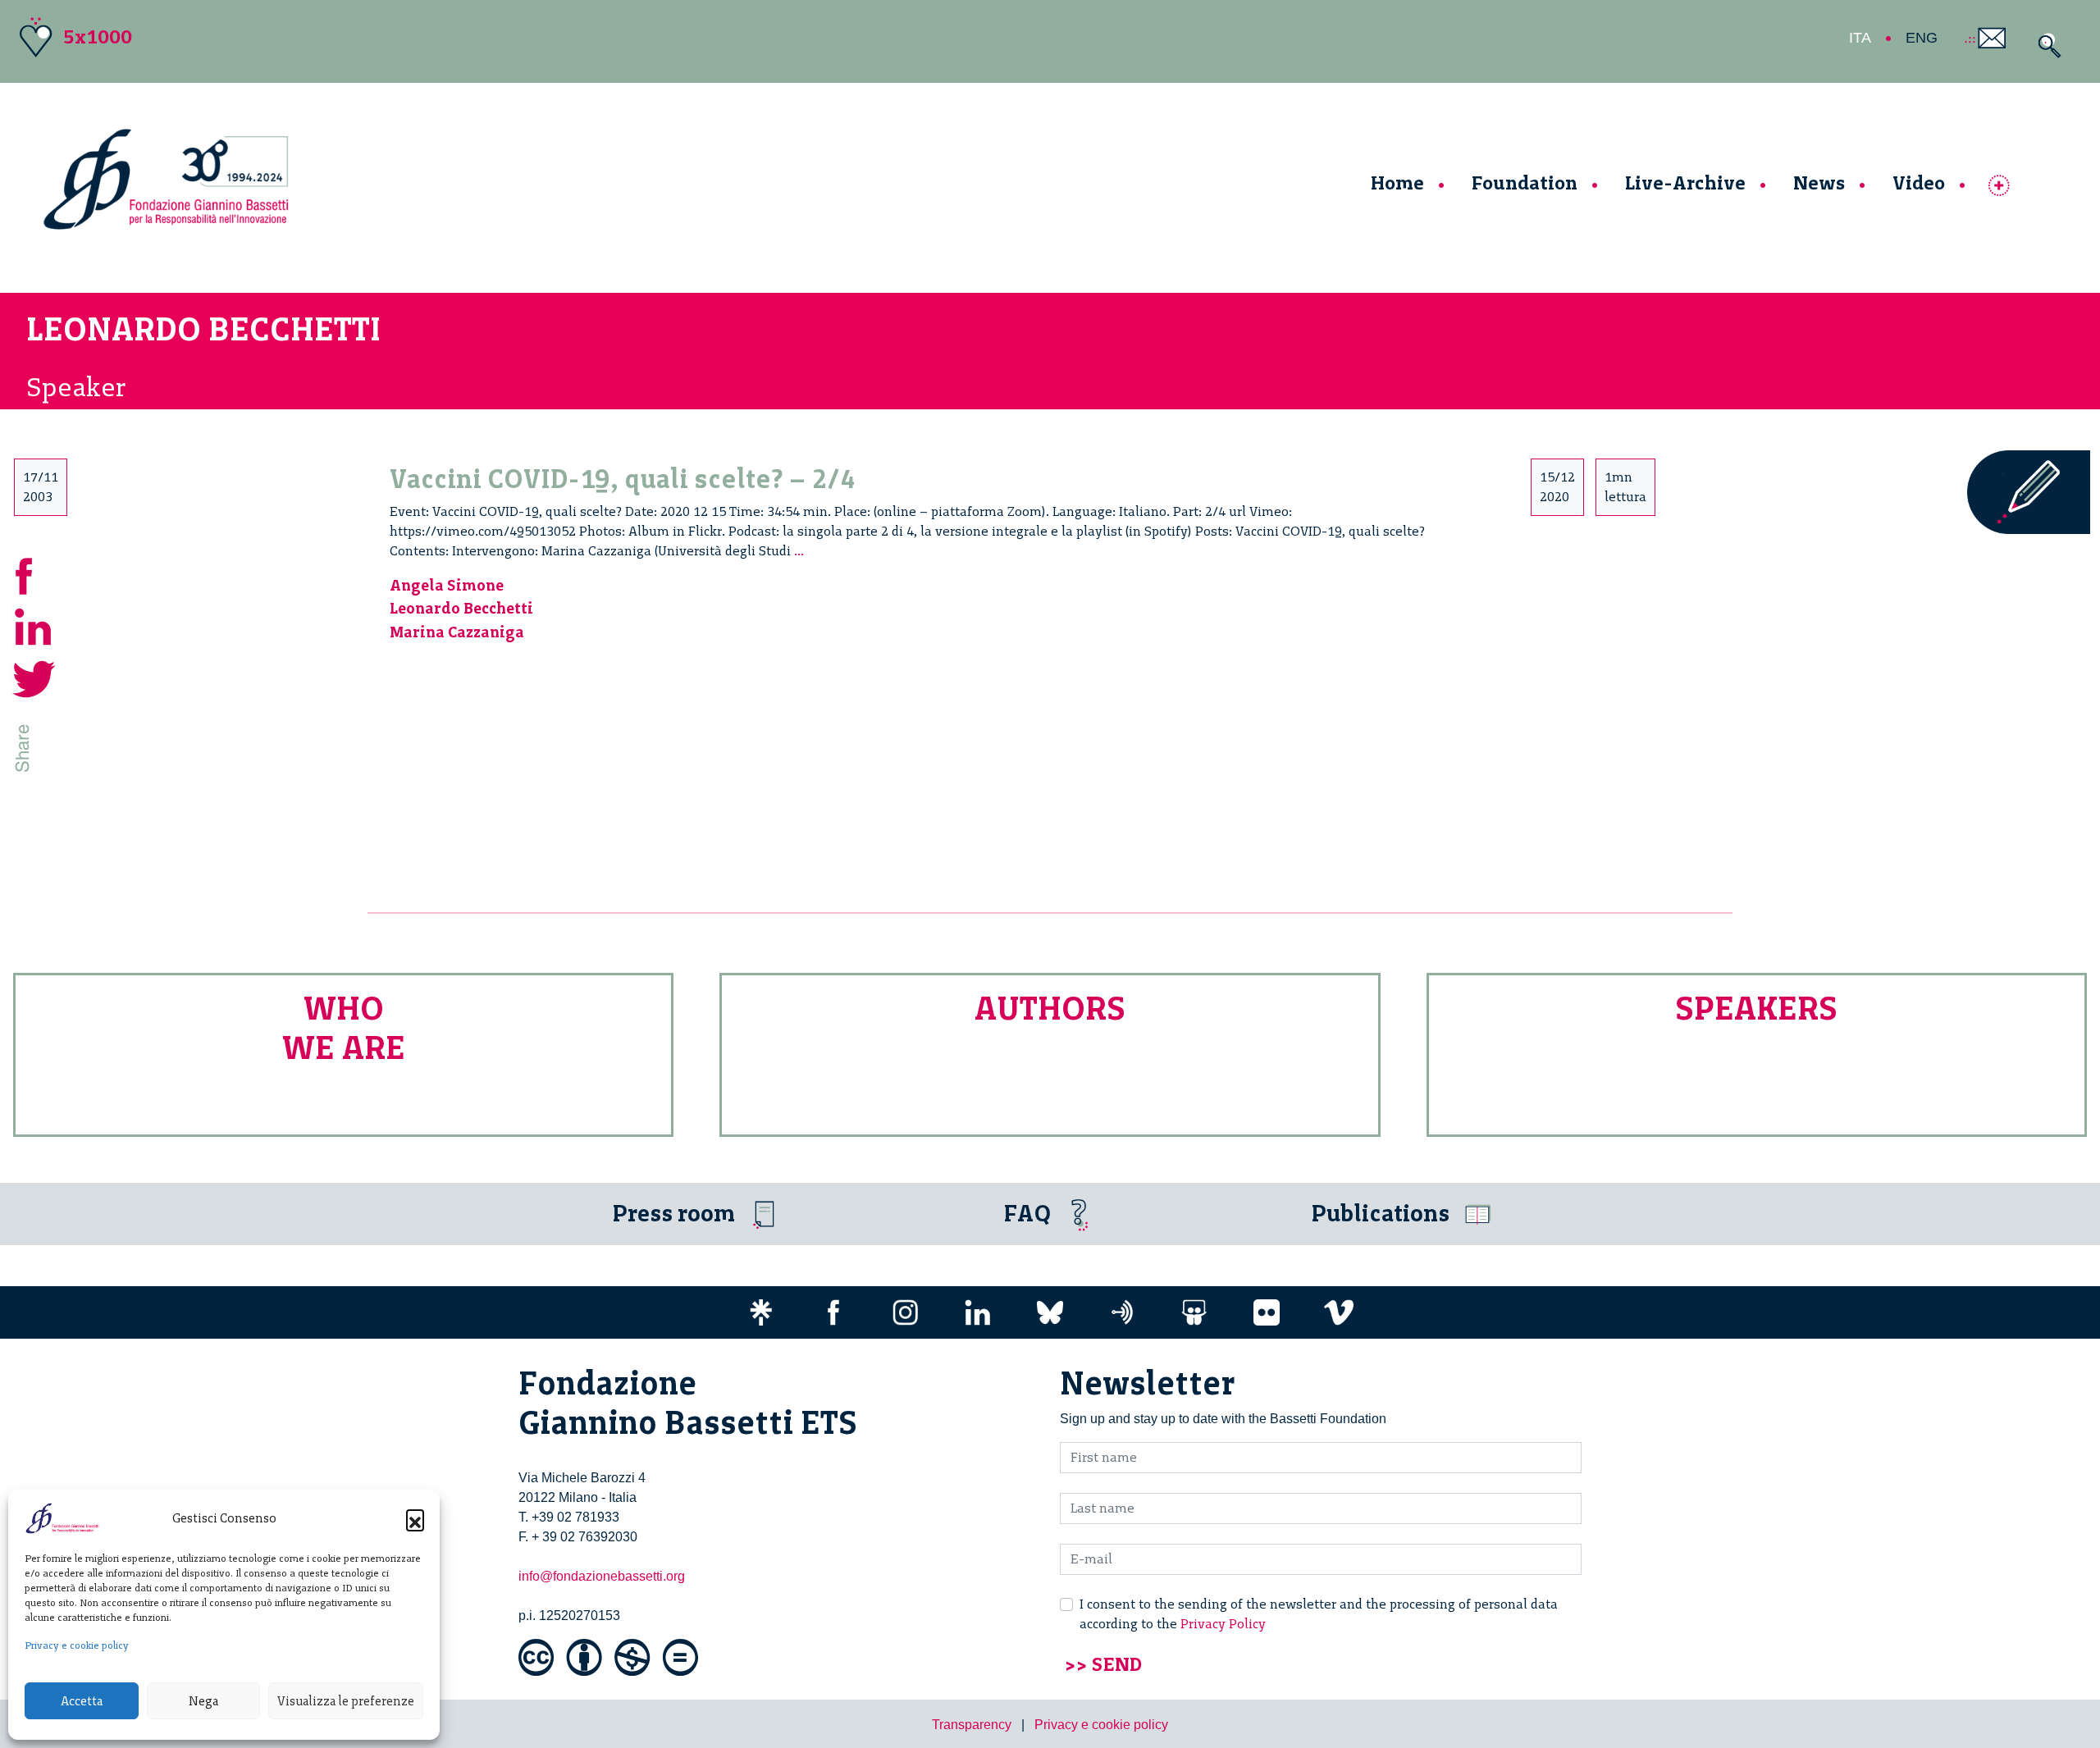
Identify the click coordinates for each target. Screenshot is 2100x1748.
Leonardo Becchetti (461, 608)
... (799, 551)
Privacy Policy (1223, 1624)
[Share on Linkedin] (34, 625)
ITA (1860, 38)
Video (1919, 183)
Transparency (972, 1725)
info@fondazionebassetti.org (602, 1576)
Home (1397, 183)
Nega (203, 1701)
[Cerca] (2045, 46)
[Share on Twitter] (34, 677)
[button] (415, 1518)
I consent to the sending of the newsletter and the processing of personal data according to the (1319, 1614)
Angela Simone (447, 585)
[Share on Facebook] (34, 574)
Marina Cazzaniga (457, 632)
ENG (1922, 38)
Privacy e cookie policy (77, 1645)
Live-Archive (1685, 183)
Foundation (1525, 183)
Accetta (82, 1701)
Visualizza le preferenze (346, 1701)
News (1819, 183)
